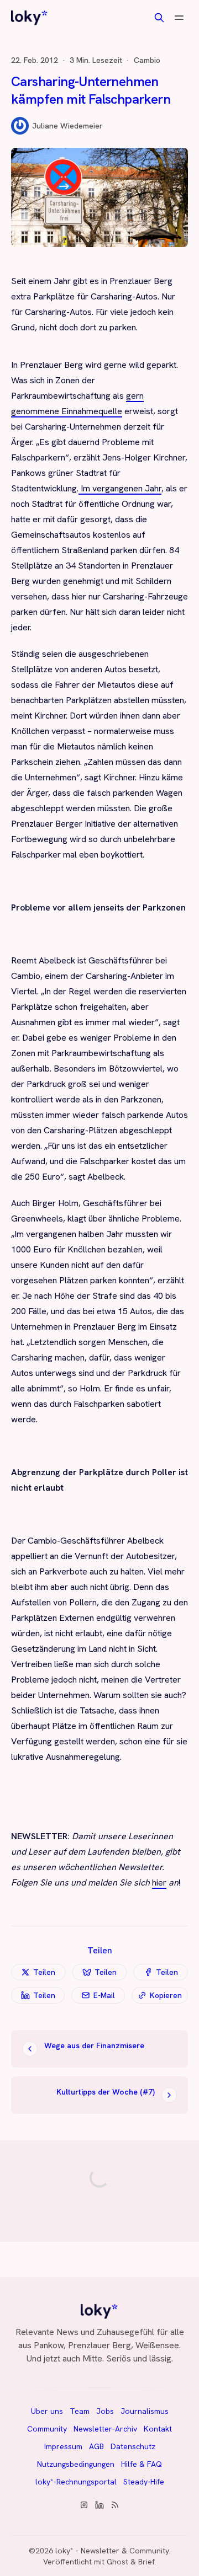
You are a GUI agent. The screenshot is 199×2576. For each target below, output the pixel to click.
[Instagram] (84, 2505)
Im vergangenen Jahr (120, 488)
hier (159, 1883)
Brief (146, 2562)
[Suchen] (159, 18)
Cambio (147, 60)
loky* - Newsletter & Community (112, 2551)
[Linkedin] (99, 2505)
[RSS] (115, 2505)
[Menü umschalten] (179, 18)
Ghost (117, 2562)
